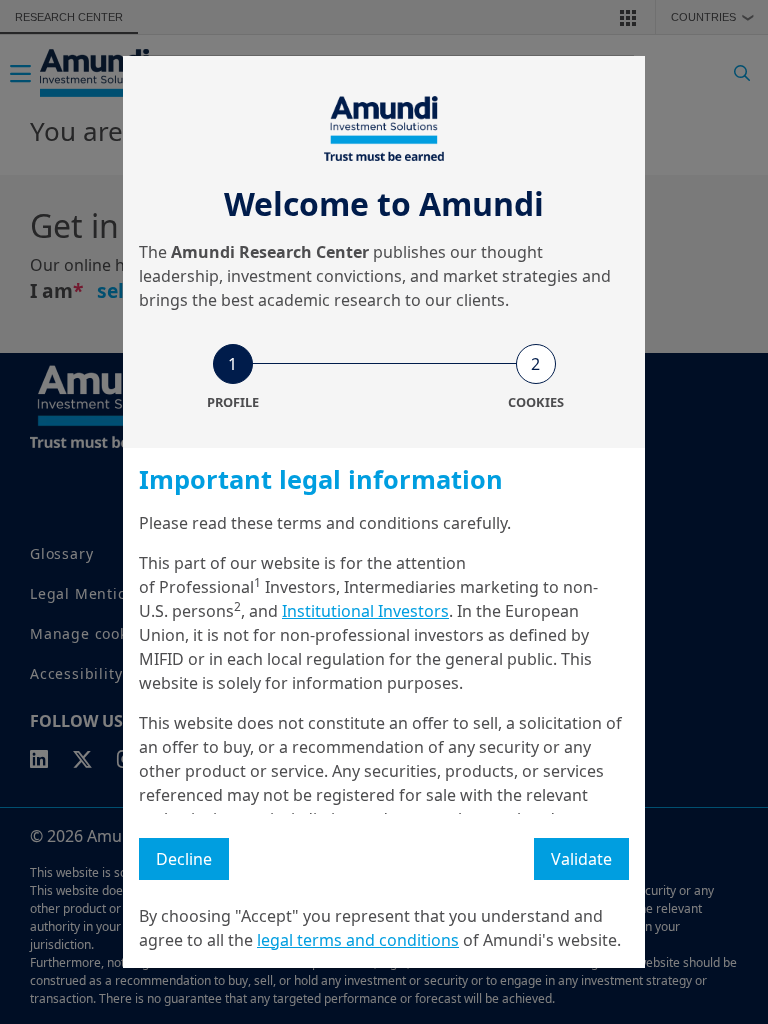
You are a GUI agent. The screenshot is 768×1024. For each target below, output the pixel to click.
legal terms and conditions (358, 940)
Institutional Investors (365, 611)
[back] (712, 612)
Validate (581, 859)
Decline (184, 859)
